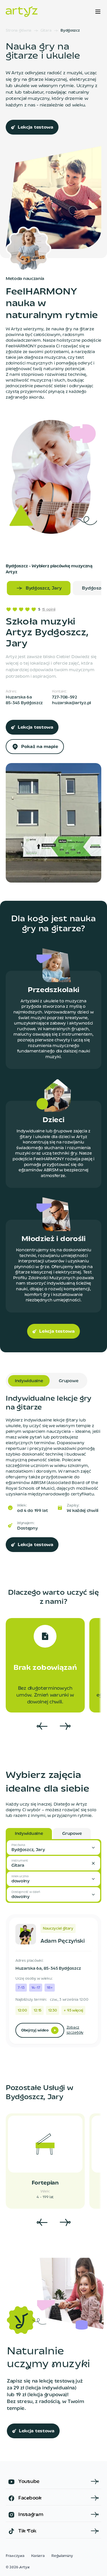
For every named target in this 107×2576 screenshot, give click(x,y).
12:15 (37, 2011)
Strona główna (19, 31)
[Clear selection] (93, 1863)
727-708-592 (64, 697)
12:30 (53, 2011)
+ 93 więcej (73, 2011)
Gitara (46, 31)
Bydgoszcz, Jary (44, 588)
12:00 (22, 2011)
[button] (53, 1847)
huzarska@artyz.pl (71, 703)
